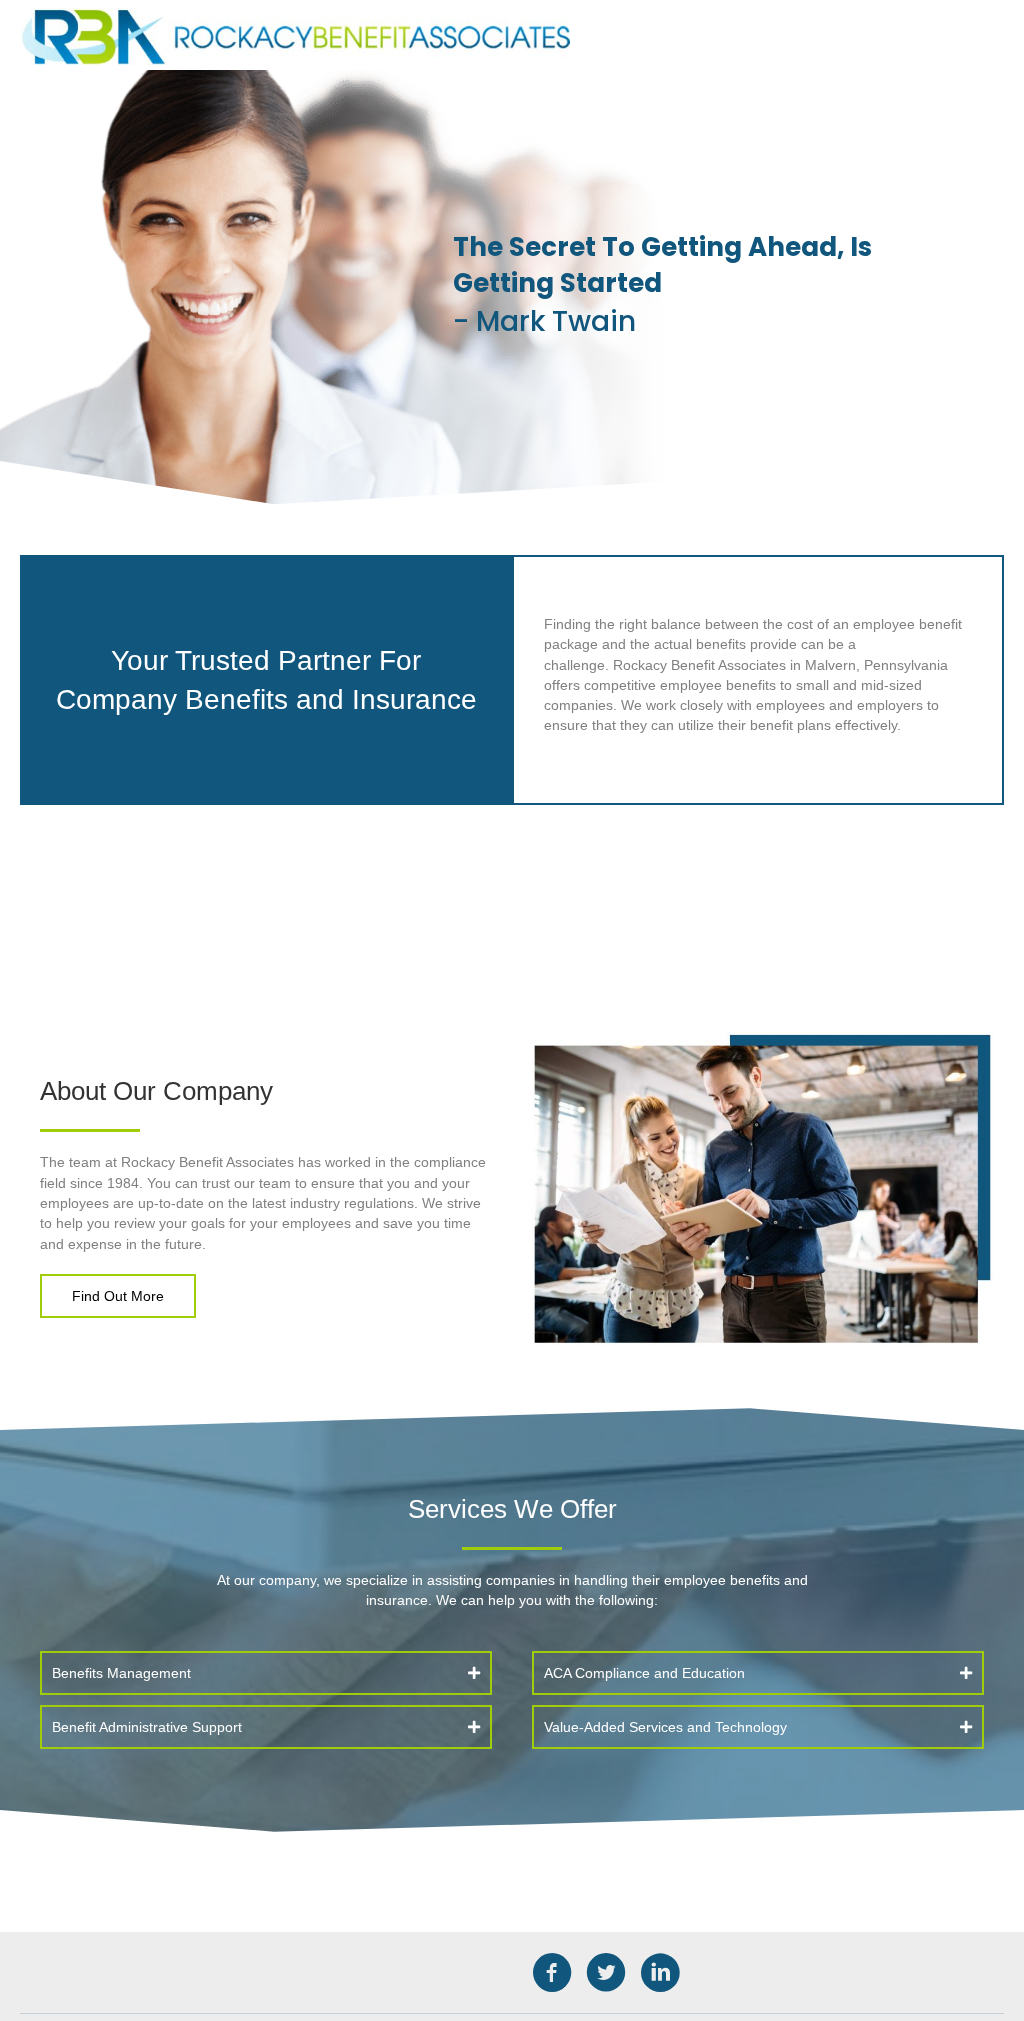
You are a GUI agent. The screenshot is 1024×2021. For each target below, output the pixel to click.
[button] (118, 1296)
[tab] (266, 1673)
